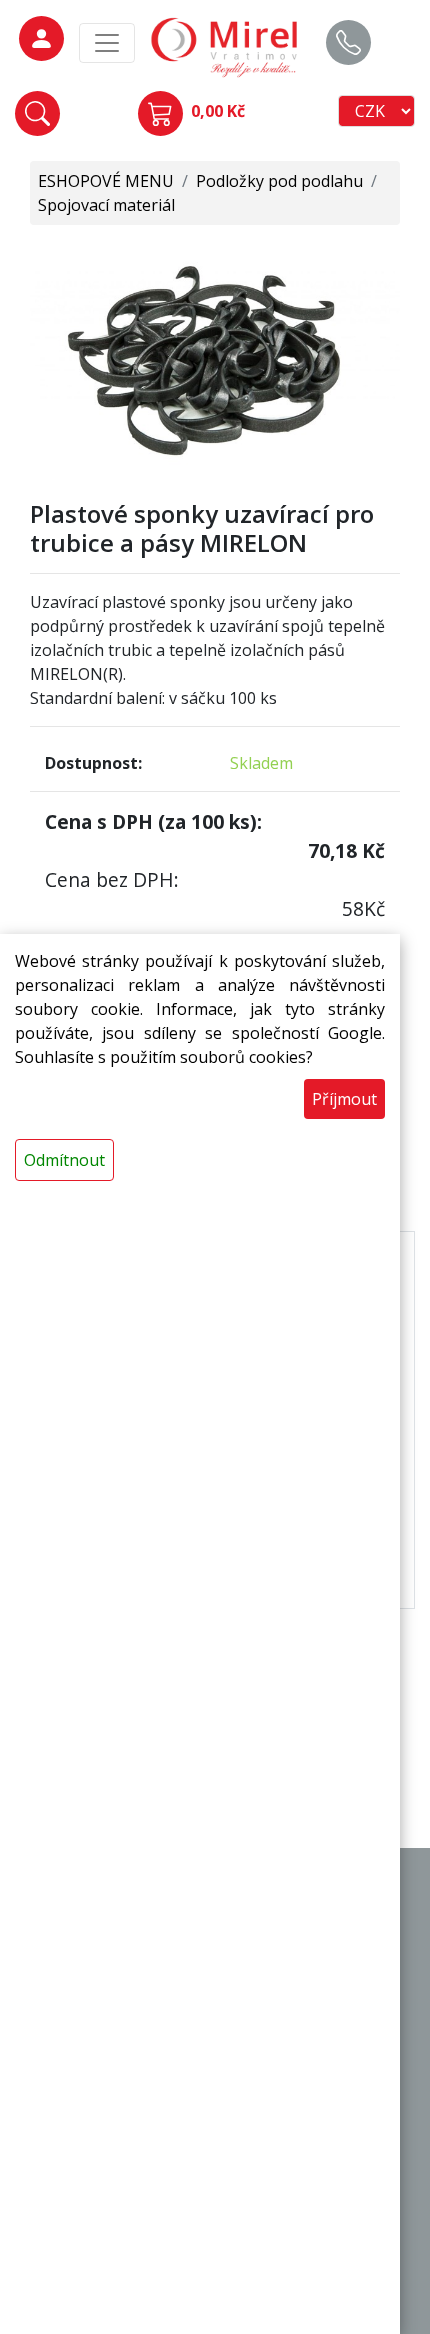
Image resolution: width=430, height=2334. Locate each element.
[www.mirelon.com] (225, 46)
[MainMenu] (107, 43)
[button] (37, 113)
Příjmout (344, 1099)
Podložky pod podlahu (279, 181)
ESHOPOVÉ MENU (106, 181)
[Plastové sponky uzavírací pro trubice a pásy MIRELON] (215, 359)
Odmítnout (64, 1160)
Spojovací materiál (106, 205)
